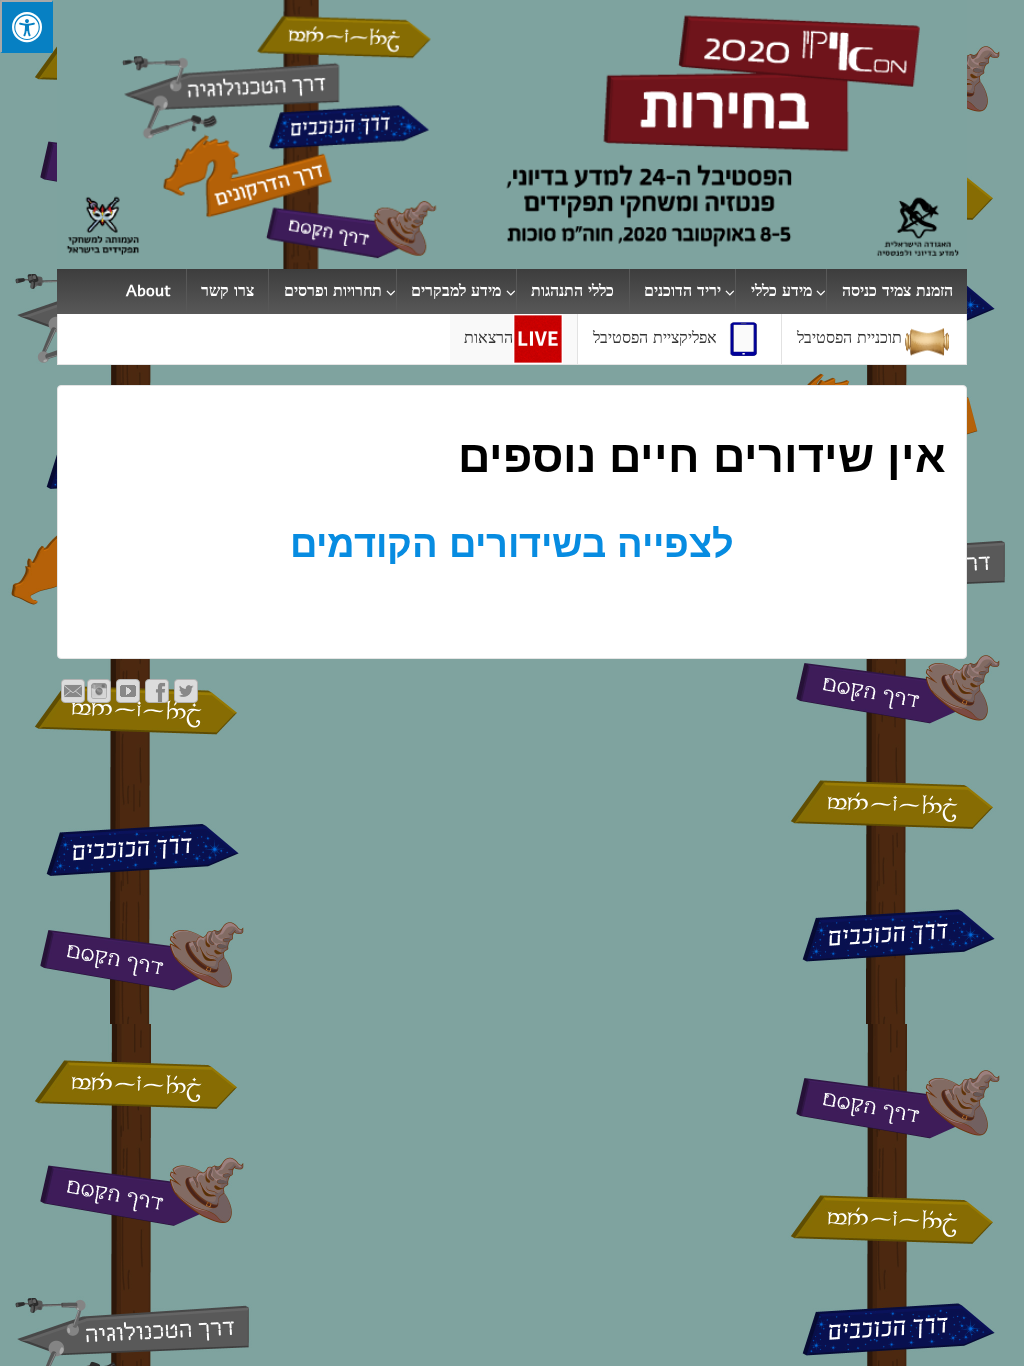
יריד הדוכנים (682, 291)
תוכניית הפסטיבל (849, 338)
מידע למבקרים (456, 291)
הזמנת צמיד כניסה (897, 291)
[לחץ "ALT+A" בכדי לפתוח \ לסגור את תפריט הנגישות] (26, 26)
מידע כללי (781, 291)
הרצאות (488, 338)
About (148, 291)
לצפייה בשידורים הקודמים (512, 543)
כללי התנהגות (572, 291)
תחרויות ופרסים (333, 291)
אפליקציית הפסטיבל (655, 338)
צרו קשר (227, 291)
